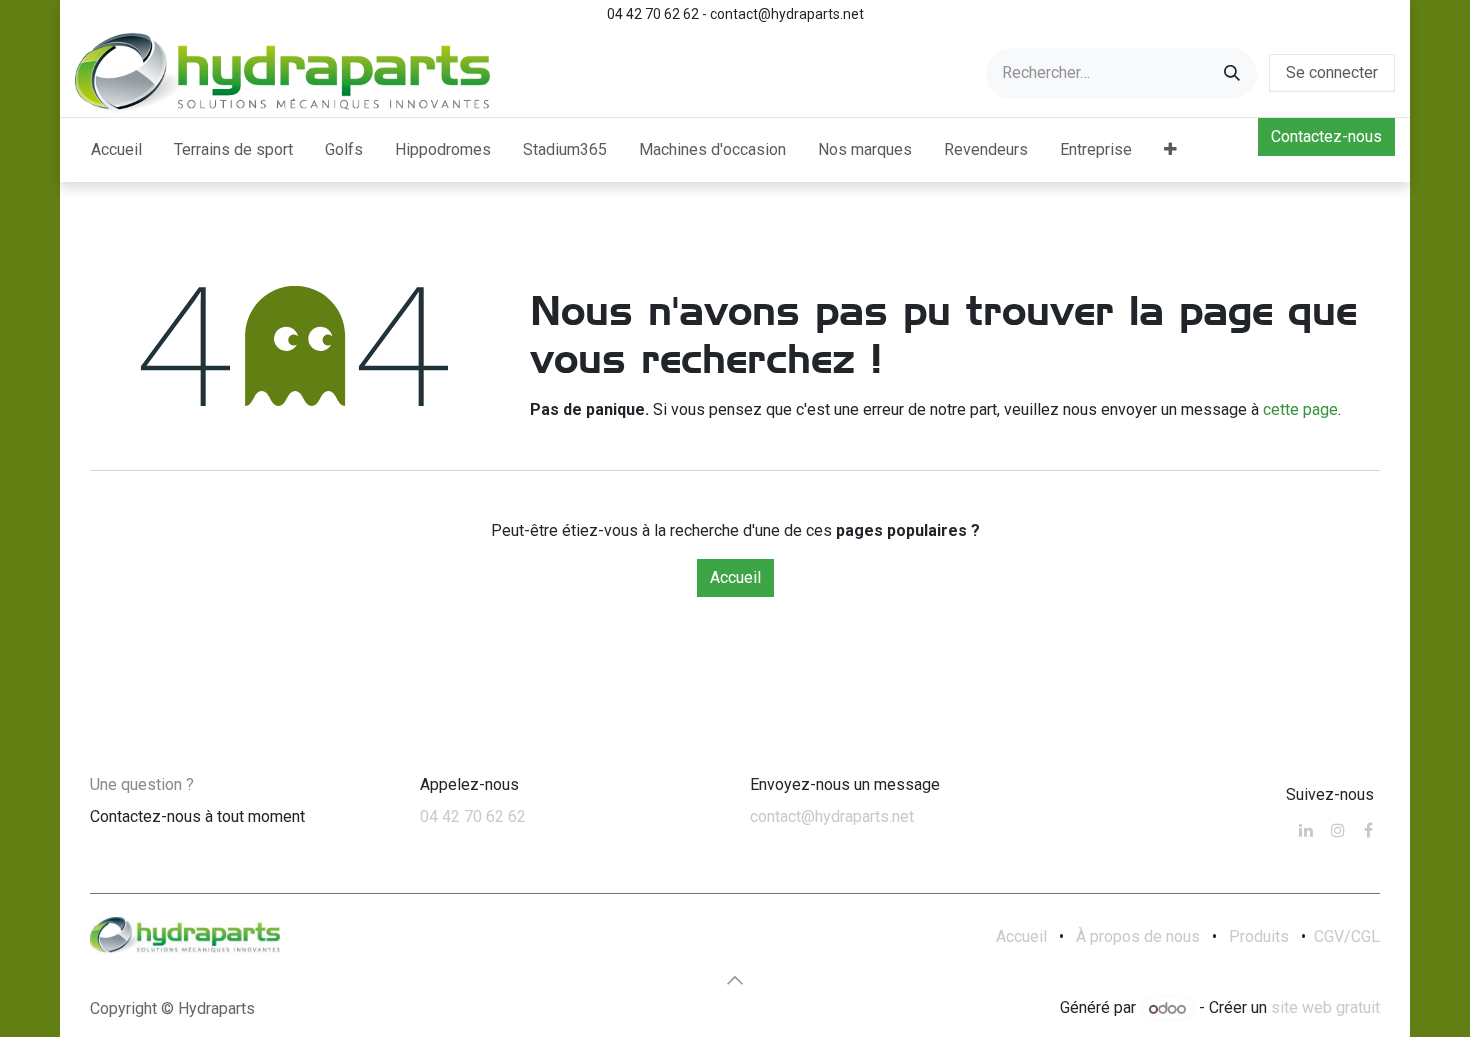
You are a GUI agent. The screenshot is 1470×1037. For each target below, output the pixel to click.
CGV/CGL (1347, 936)
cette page (1300, 409)
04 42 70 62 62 (473, 816)
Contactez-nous (1326, 136)
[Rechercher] (1232, 73)
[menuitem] (116, 150)
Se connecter (1332, 72)
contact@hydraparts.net (832, 816)
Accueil (735, 577)
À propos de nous (1138, 936)
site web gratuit (1325, 1008)
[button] (735, 980)
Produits (1259, 936)
